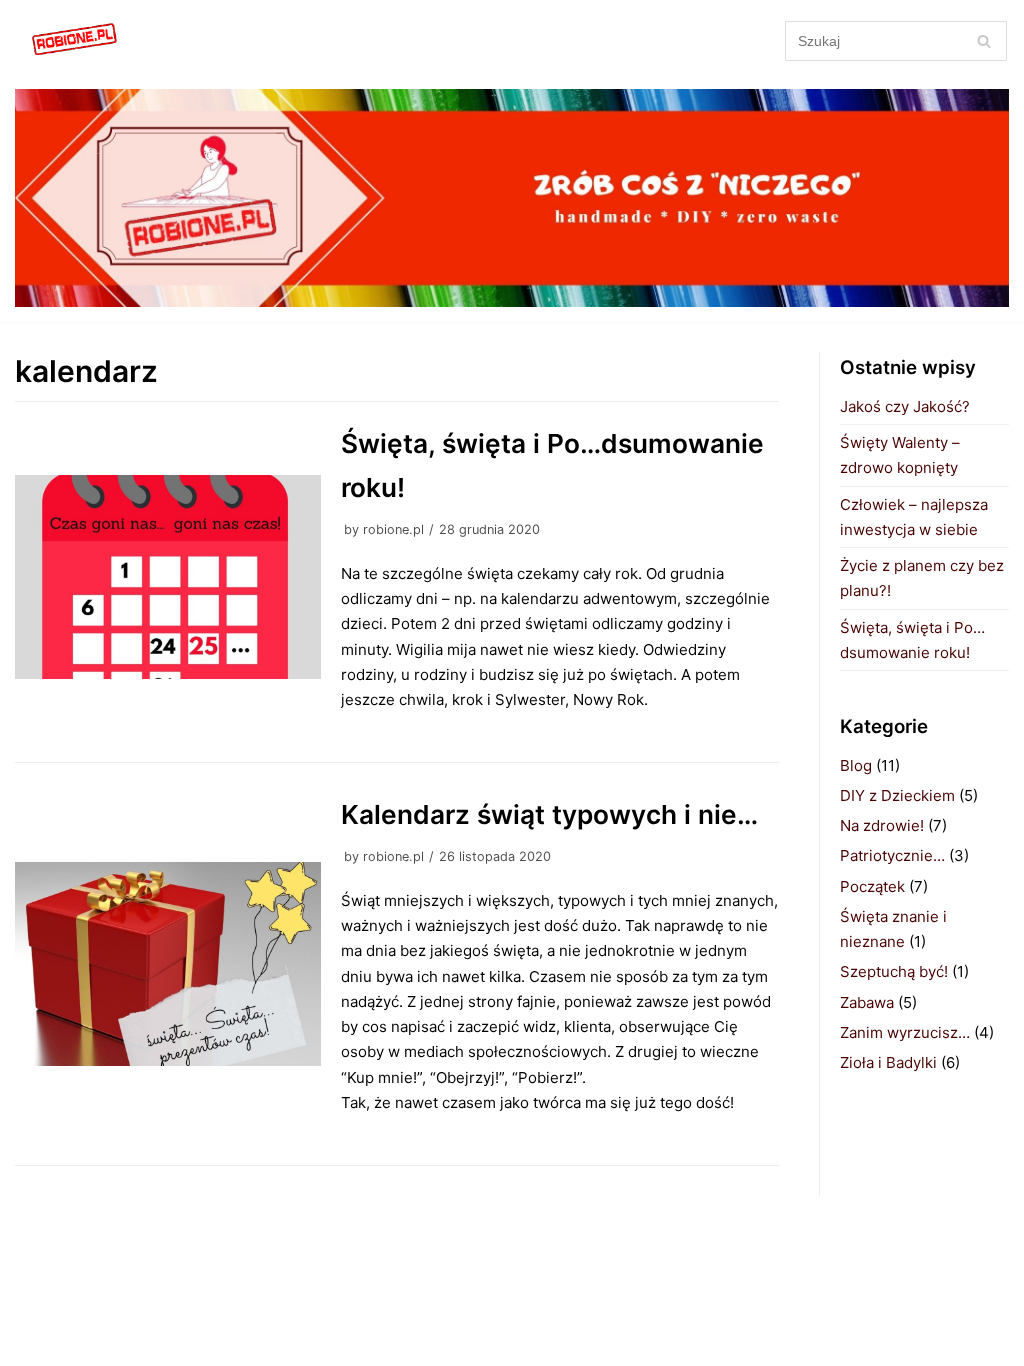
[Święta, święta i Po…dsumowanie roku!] (168, 577)
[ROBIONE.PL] (75, 40)
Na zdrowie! (882, 825)
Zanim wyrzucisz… (905, 1032)
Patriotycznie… (892, 855)
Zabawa (867, 1002)
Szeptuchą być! (894, 971)
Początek (872, 886)
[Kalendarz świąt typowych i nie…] (168, 964)
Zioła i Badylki (888, 1062)
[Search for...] (896, 40)
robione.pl (393, 529)
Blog (856, 765)
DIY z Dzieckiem (897, 795)
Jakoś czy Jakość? (905, 406)
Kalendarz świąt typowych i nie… (549, 814)
